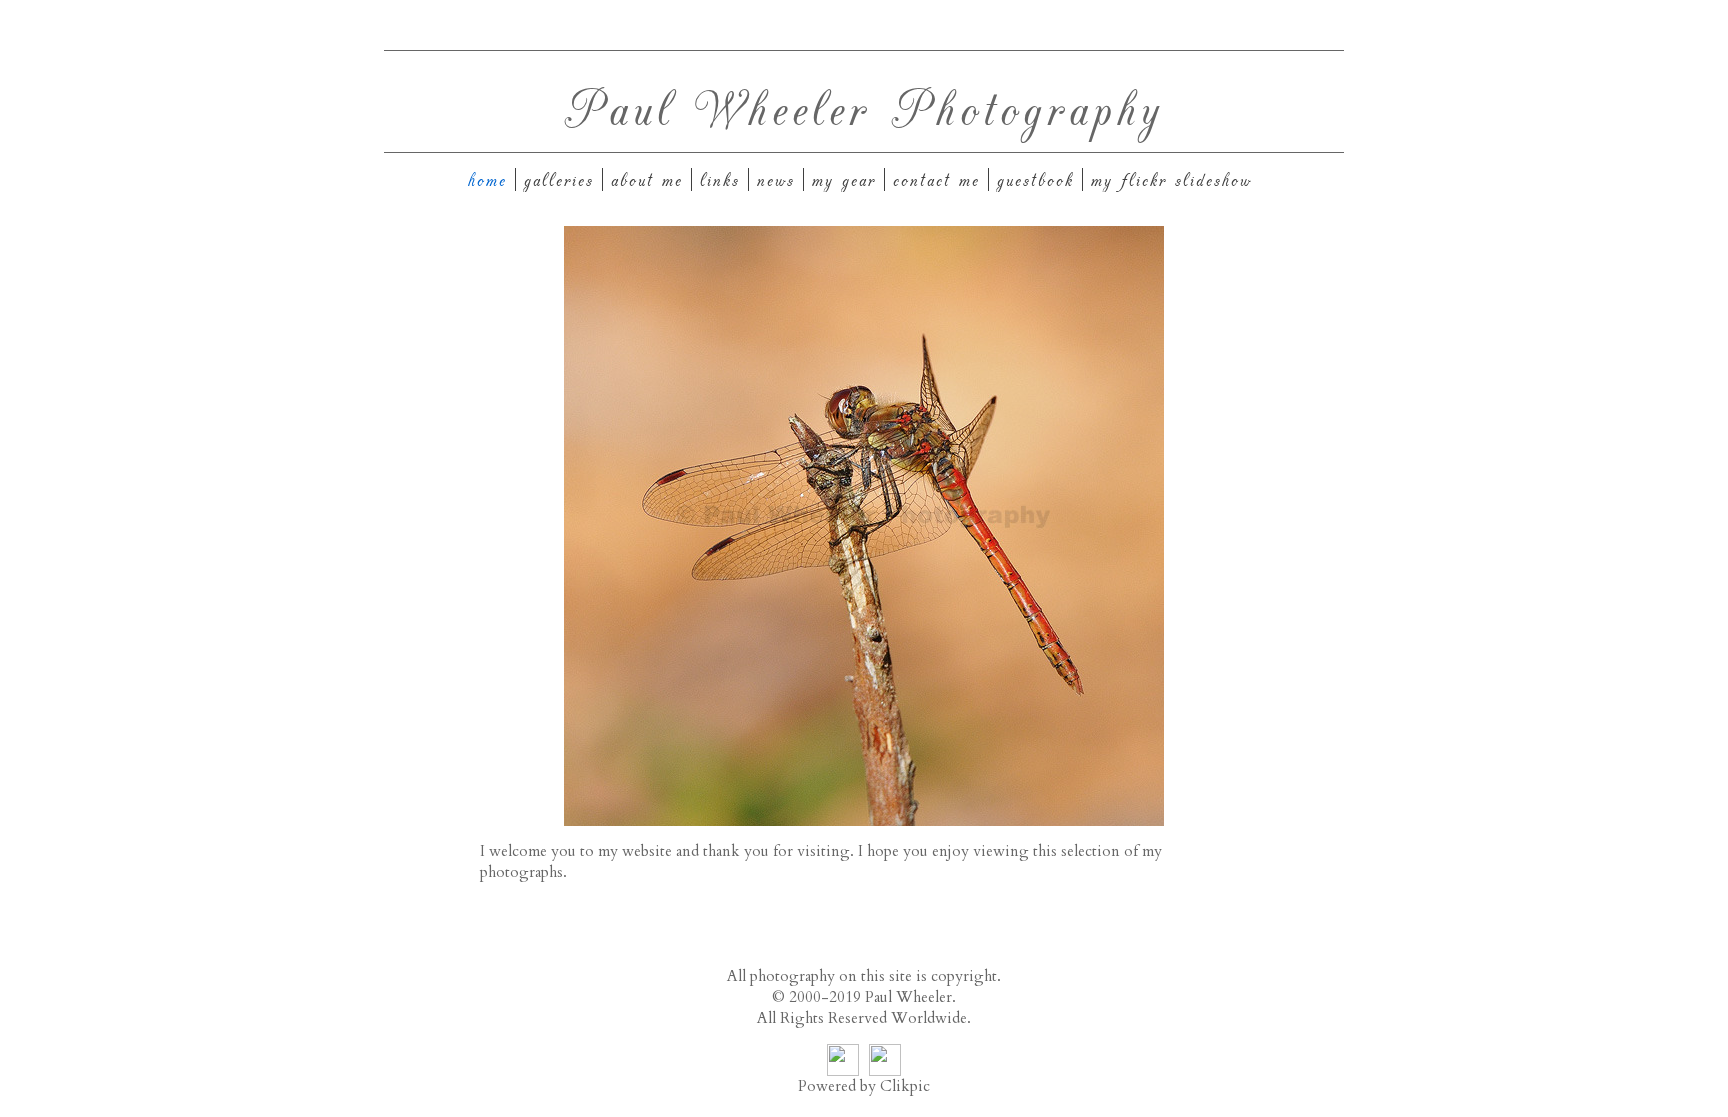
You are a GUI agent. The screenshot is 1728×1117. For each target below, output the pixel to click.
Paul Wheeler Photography (864, 106)
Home (487, 179)
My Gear (844, 179)
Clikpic (905, 1086)
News (776, 179)
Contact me (936, 179)
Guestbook (1035, 179)
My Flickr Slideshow (1171, 179)
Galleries (559, 179)
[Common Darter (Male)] (864, 526)
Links (720, 179)
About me (647, 179)
